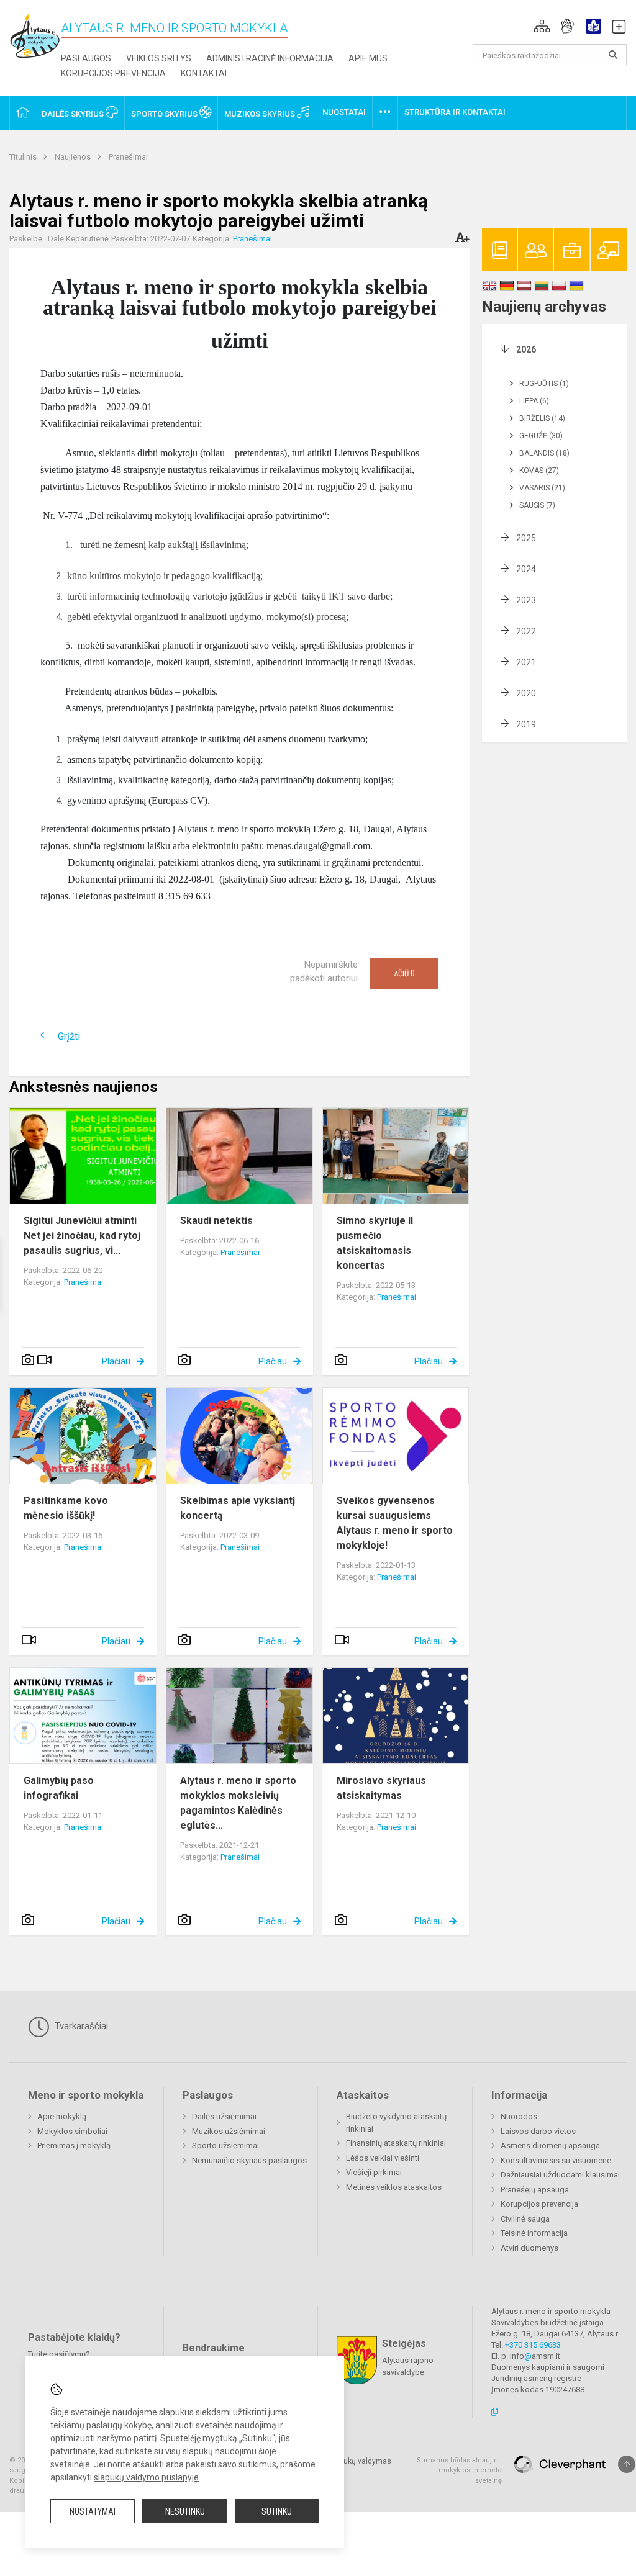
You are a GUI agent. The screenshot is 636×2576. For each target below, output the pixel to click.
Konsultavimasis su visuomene (556, 2160)
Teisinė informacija (534, 2233)
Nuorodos (519, 2116)
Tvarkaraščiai (80, 2026)
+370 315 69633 (533, 2345)
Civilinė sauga (525, 2219)
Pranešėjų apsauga (535, 2190)
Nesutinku (185, 2511)
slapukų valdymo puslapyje (146, 2477)
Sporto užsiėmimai (225, 2146)
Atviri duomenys (529, 2248)
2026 (526, 349)
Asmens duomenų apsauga (550, 2146)
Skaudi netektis (216, 1221)
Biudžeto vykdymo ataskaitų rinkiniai (396, 2123)
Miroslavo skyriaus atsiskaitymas (381, 1788)
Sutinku (277, 2511)
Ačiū (404, 973)
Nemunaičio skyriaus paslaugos (249, 2160)
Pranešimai (128, 157)
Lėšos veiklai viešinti (383, 2158)
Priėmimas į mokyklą (74, 2146)
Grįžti (69, 1036)
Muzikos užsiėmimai (229, 2131)
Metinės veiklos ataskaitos (394, 2187)
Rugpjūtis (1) (544, 384)
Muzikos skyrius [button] (261, 114)
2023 (526, 600)
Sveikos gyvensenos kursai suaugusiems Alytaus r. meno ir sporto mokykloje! (395, 1523)
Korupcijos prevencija (113, 73)
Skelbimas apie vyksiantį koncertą (238, 1508)
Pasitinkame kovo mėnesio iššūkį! (66, 1508)
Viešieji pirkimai (374, 2172)
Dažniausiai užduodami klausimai (560, 2175)
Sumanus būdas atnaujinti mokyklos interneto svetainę (459, 2470)
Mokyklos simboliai (72, 2131)
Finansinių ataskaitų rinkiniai (396, 2143)
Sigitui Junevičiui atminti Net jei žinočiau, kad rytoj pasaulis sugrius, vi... (82, 1236)
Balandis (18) (544, 453)
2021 (526, 662)
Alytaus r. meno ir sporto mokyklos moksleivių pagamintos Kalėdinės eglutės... (238, 1803)
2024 (526, 569)
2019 (526, 724)
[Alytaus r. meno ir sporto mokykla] (35, 35)
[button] (542, 26)
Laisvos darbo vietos (538, 2131)
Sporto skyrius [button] (165, 114)
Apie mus (368, 58)
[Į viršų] (627, 2464)
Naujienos (74, 157)
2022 (526, 631)
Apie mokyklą (62, 2116)
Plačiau (116, 1361)
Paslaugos (86, 58)
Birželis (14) (542, 418)
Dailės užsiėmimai (224, 2116)
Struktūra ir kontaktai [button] (455, 112)
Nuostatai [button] (344, 112)
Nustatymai (93, 2511)
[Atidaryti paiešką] (613, 55)
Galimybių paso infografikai (59, 1788)
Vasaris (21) (542, 488)
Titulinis (24, 157)
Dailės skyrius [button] (74, 114)
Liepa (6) (534, 401)
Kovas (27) (539, 471)
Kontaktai (204, 73)
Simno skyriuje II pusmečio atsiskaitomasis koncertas (375, 1243)
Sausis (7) (537, 505)
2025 (526, 538)
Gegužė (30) (541, 436)
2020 (526, 693)
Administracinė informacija (270, 58)
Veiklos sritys (159, 58)
